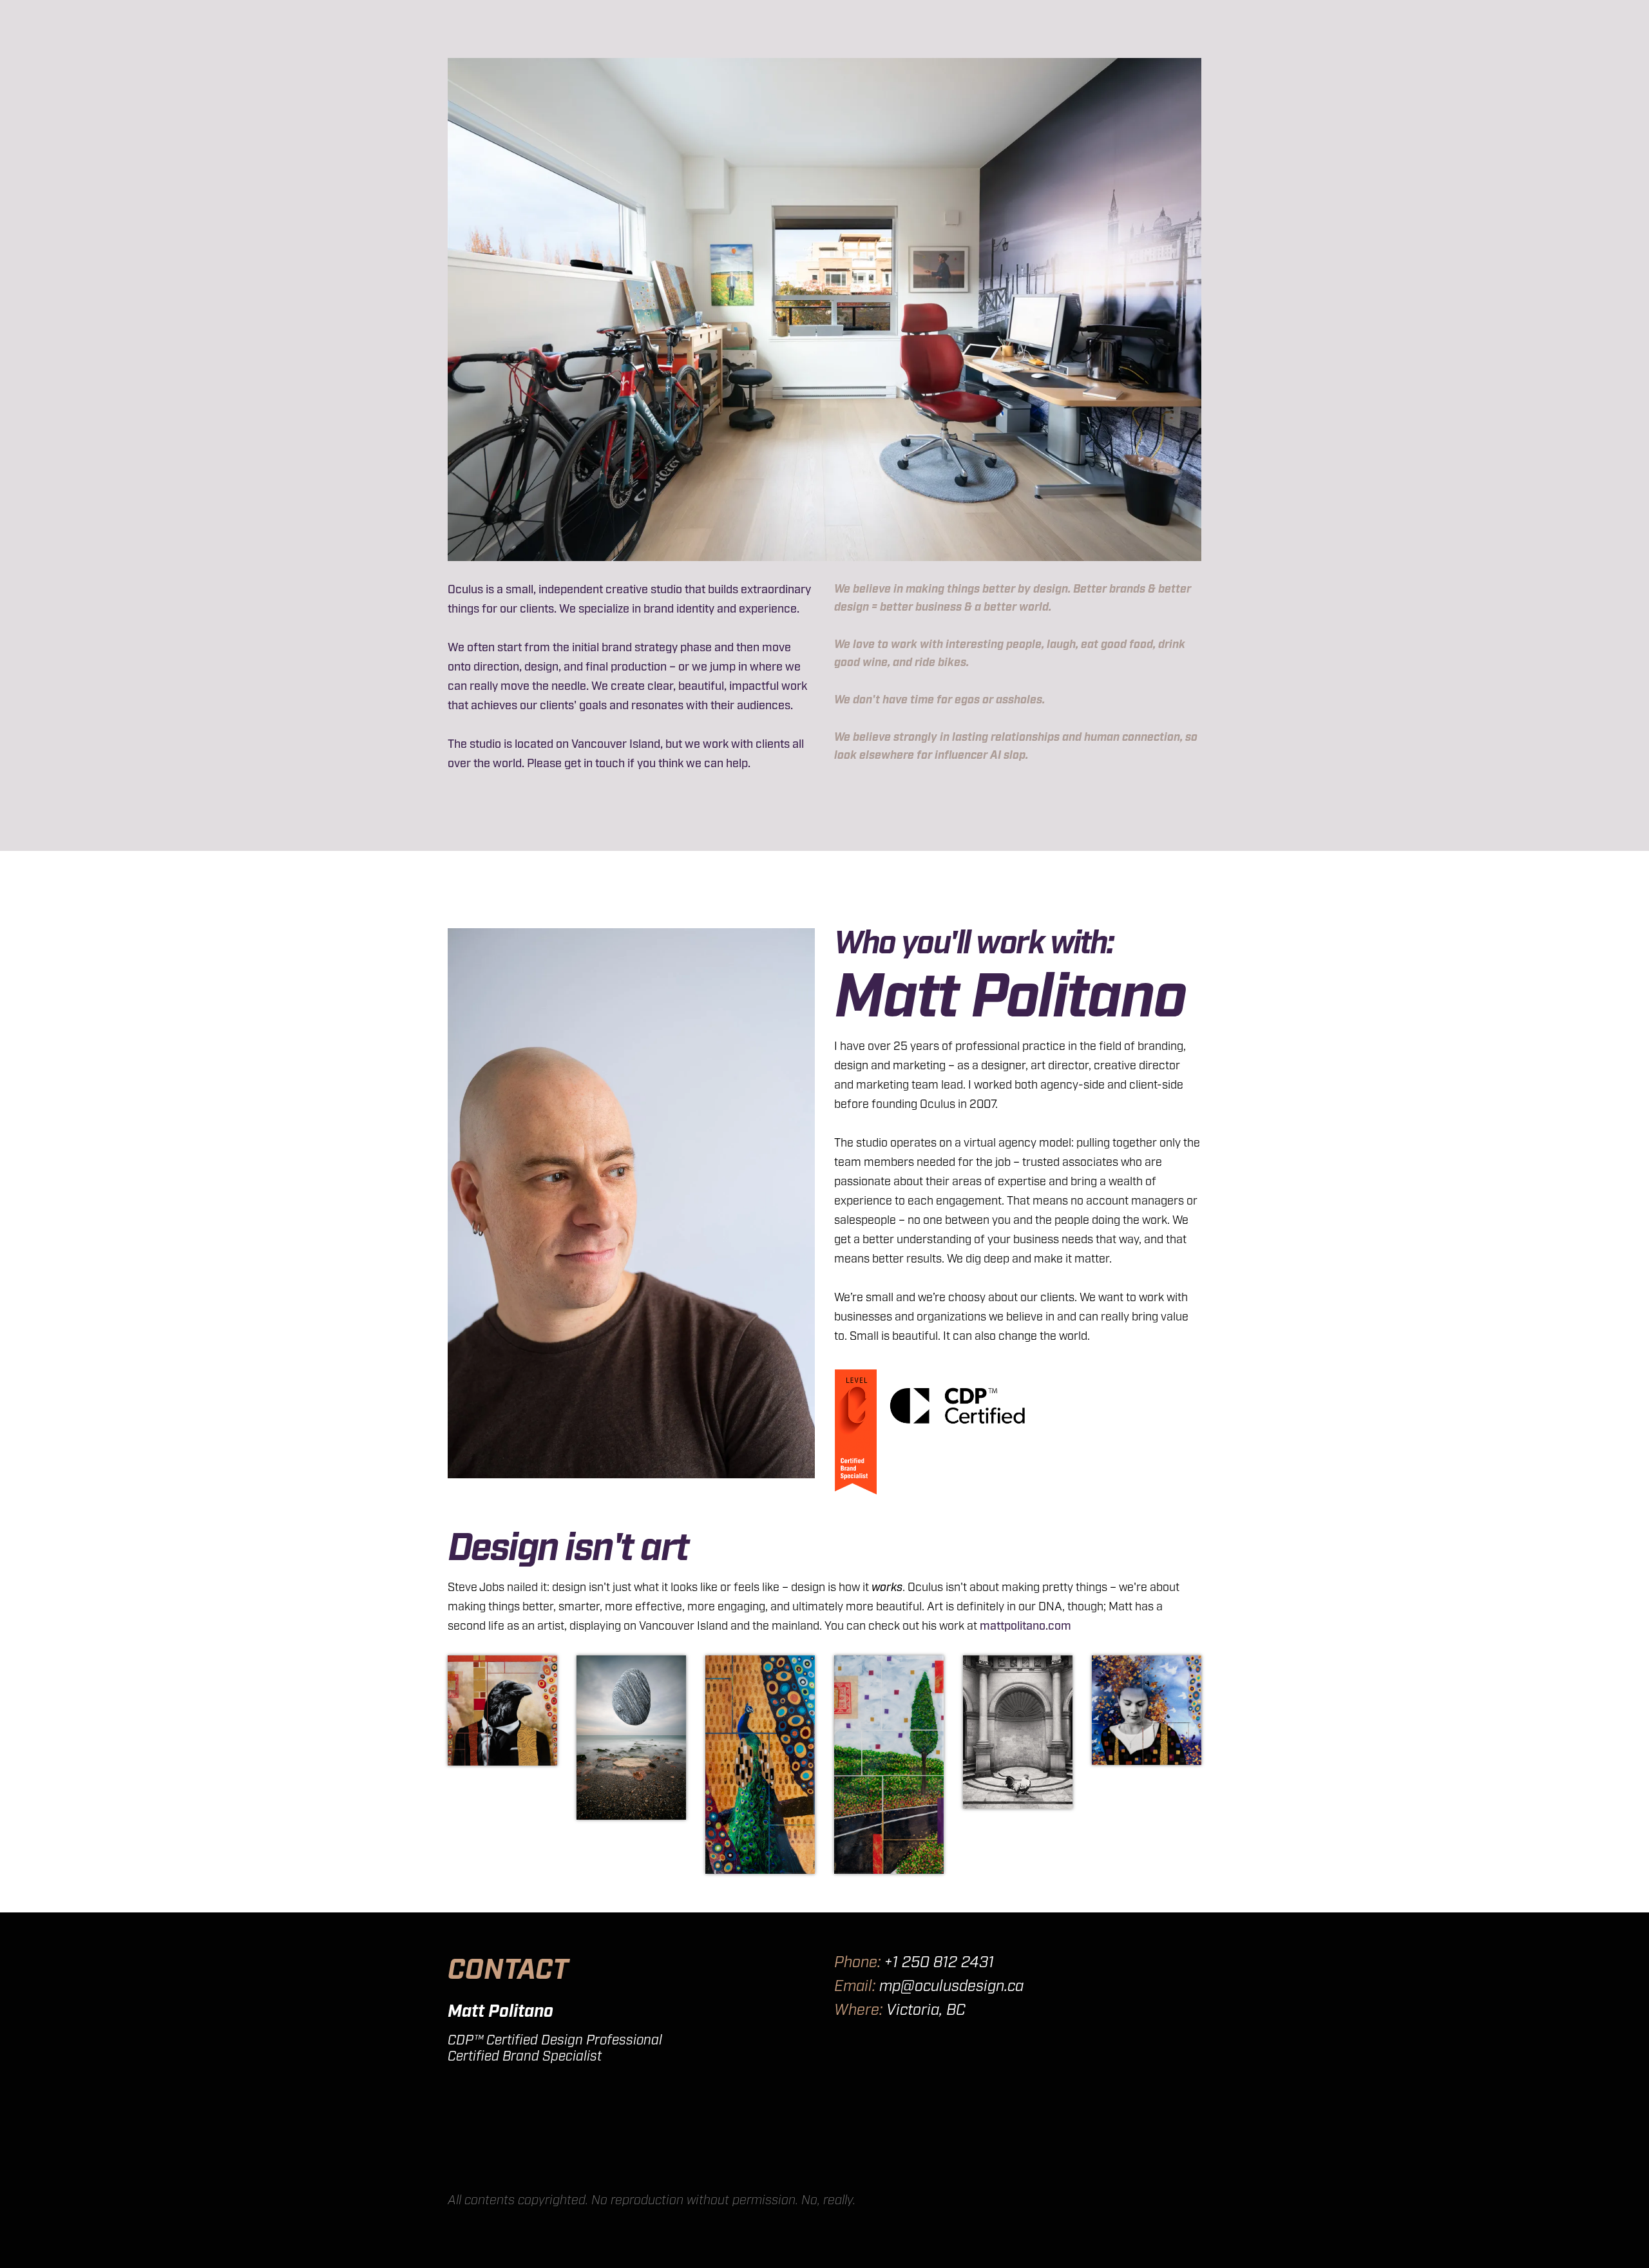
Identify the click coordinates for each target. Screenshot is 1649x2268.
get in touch (595, 764)
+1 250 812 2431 (939, 1963)
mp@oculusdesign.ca (951, 1987)
